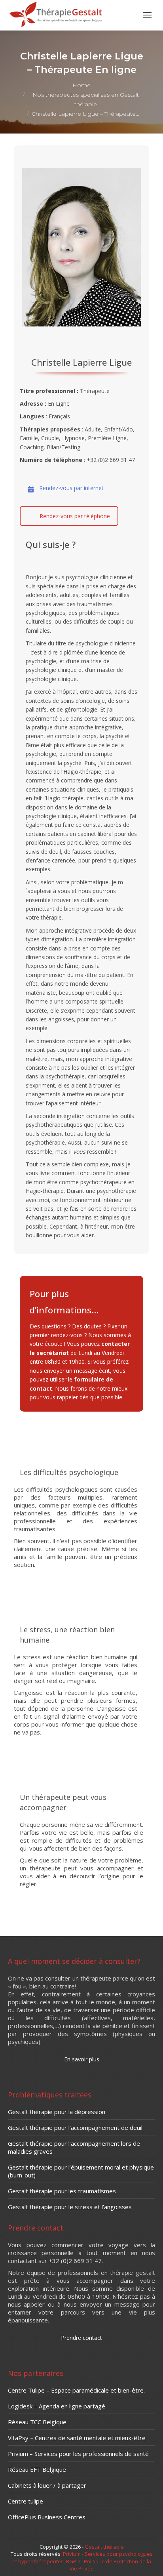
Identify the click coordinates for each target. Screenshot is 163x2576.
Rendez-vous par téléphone (75, 516)
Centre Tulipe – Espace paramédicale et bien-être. (76, 2390)
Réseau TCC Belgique (37, 2422)
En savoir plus (76, 1582)
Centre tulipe (26, 2501)
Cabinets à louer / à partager (47, 2485)
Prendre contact (81, 2338)
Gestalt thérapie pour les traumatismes (62, 2191)
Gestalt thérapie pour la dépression (57, 2112)
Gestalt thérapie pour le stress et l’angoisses (70, 2207)
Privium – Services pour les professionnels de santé (78, 2454)
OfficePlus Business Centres (47, 2517)
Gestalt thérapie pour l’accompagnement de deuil (75, 2128)
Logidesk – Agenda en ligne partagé (57, 2406)
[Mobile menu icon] (147, 15)
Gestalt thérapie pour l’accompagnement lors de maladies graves (74, 2147)
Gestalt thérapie (104, 2547)
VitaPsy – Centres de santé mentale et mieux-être (77, 2438)
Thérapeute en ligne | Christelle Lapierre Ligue (79, 1425)
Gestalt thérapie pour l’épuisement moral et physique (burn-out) (81, 2171)
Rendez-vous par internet (71, 488)
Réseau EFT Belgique (37, 2469)
